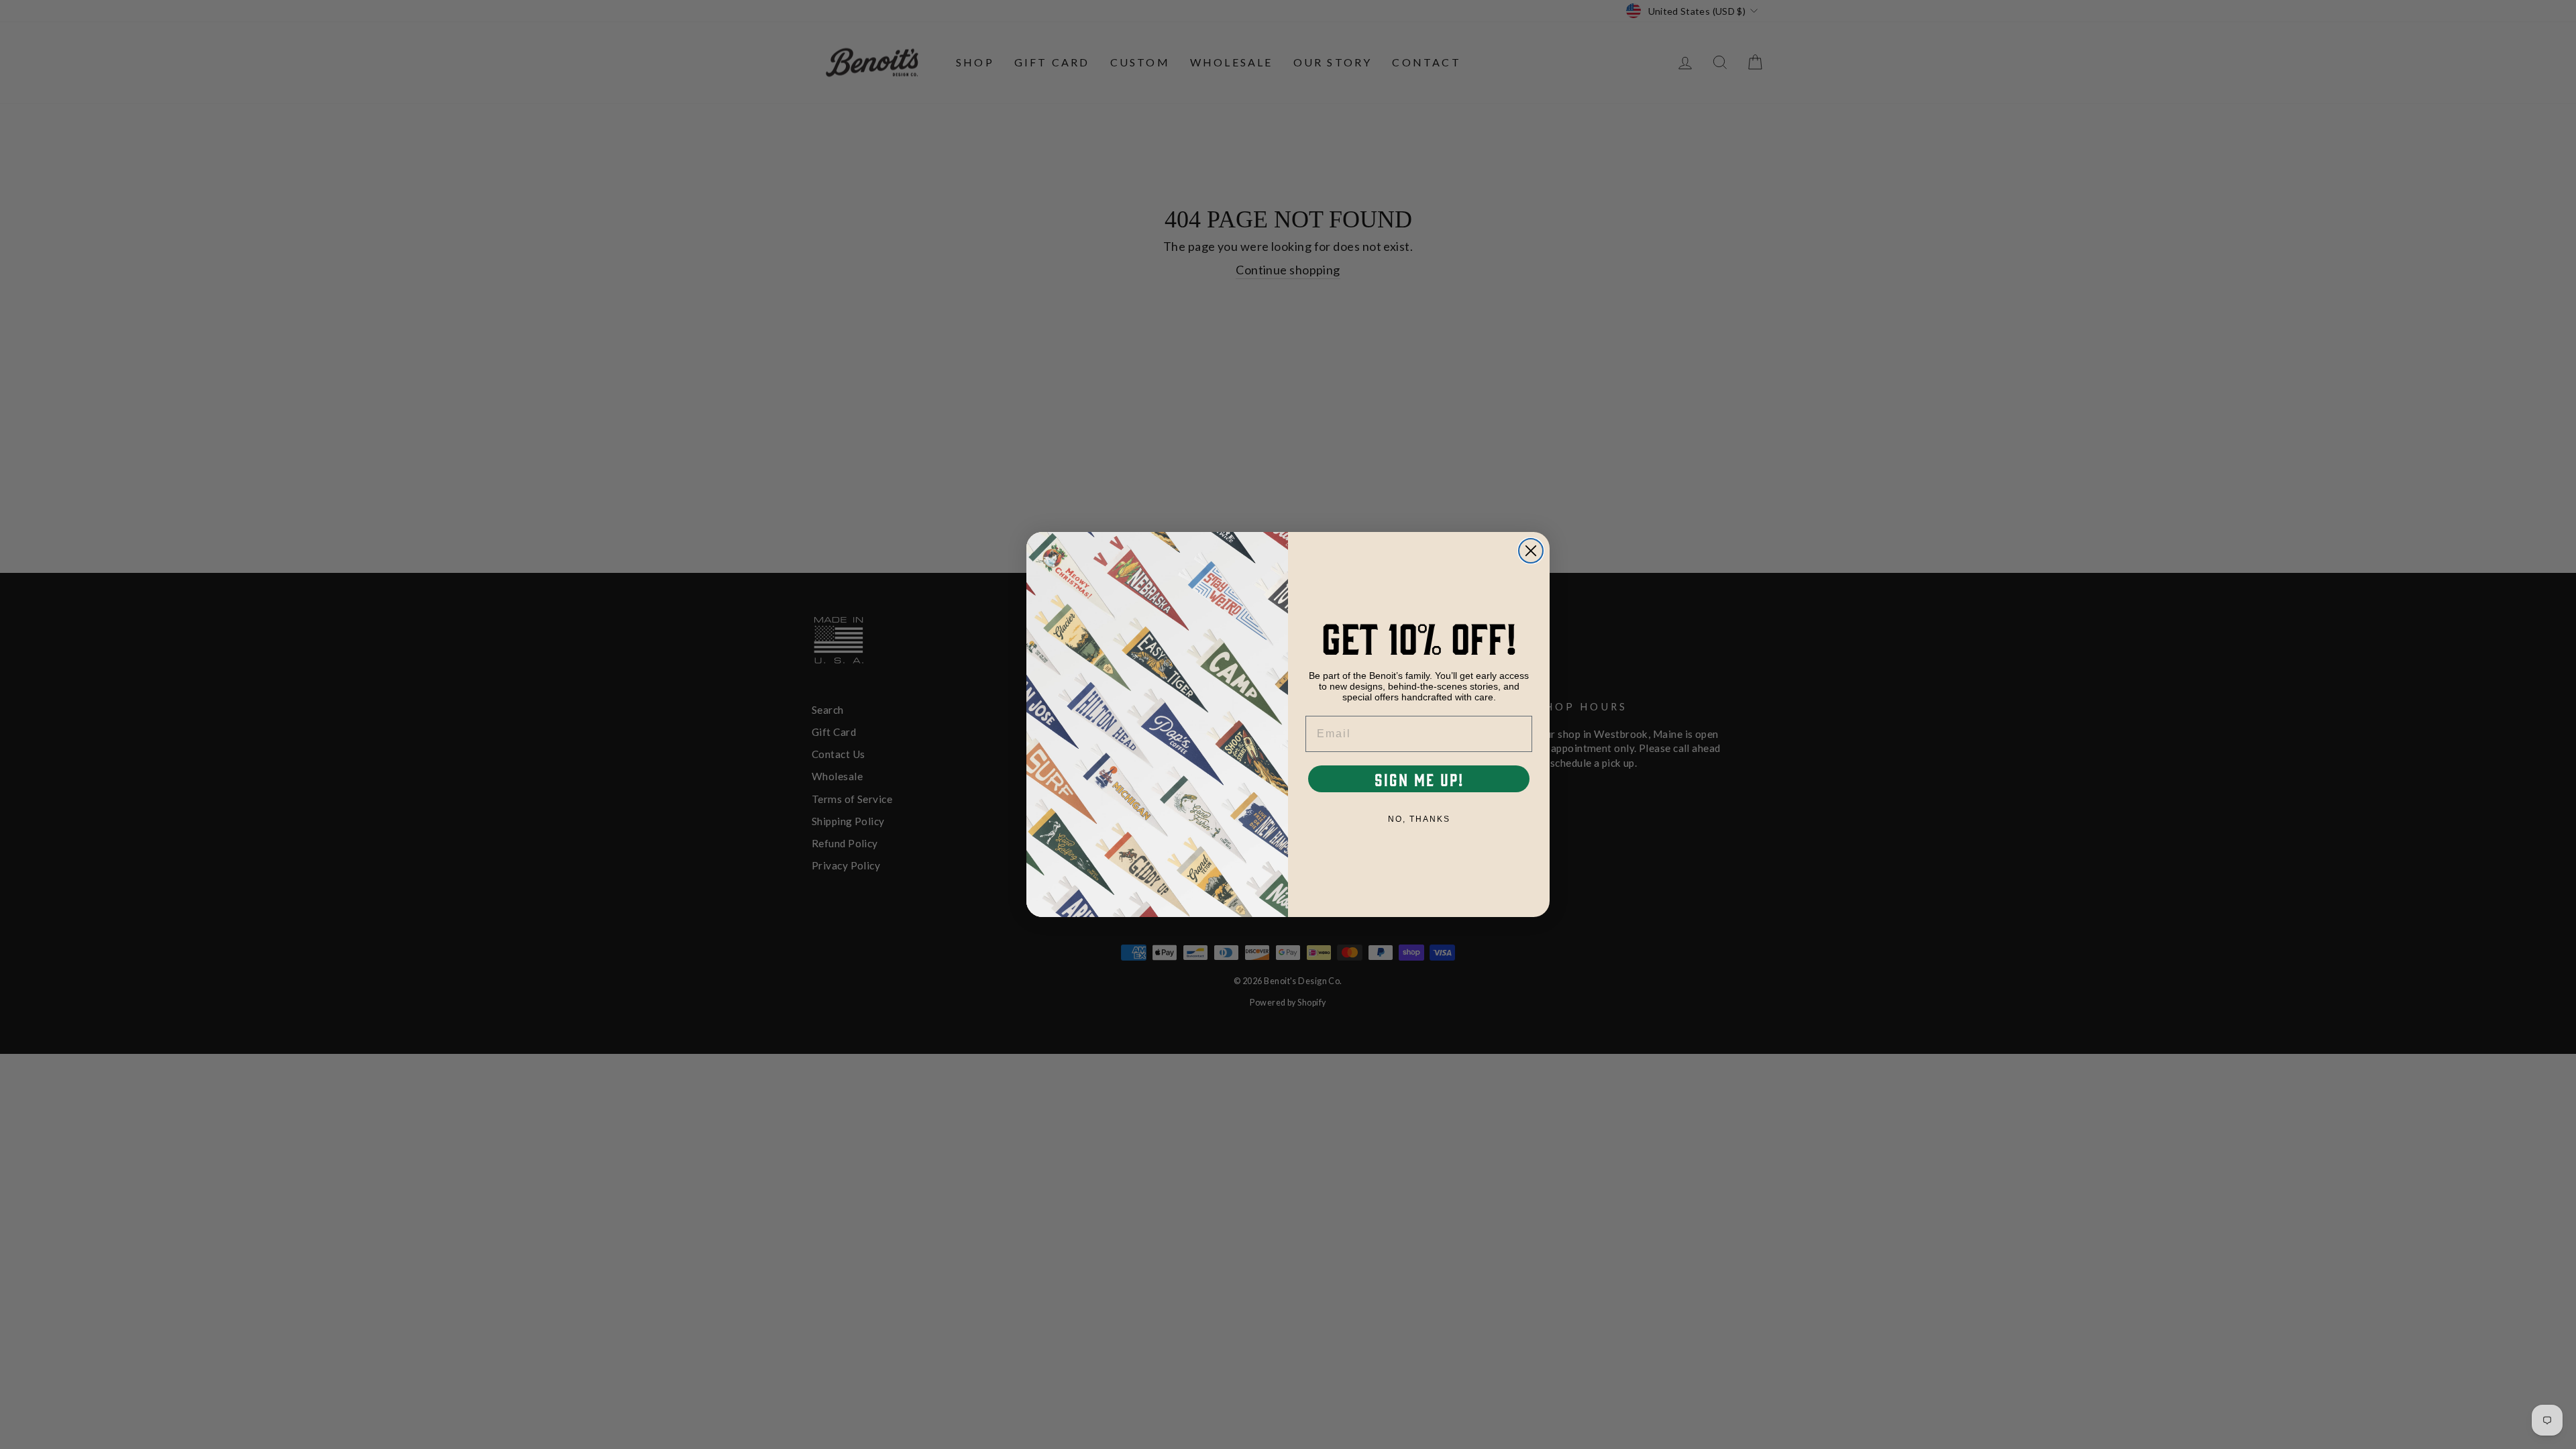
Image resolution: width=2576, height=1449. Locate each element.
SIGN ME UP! (1419, 779)
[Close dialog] (1531, 551)
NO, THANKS (1419, 819)
